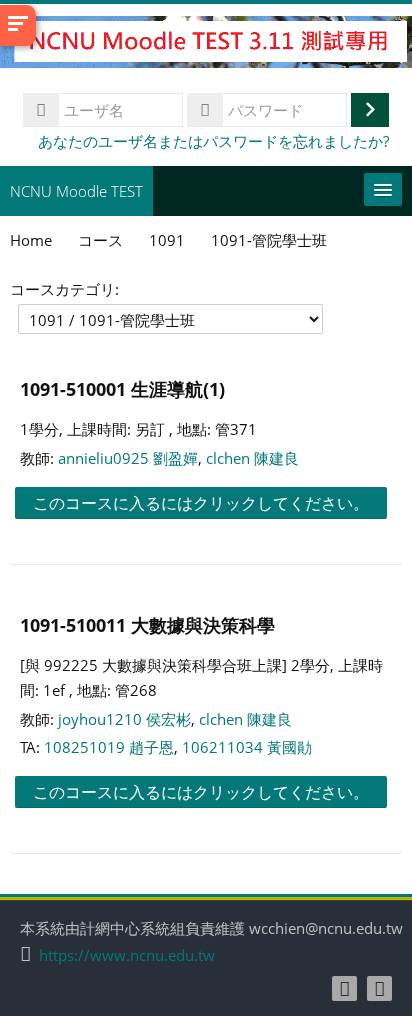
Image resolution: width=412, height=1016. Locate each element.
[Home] (206, 45)
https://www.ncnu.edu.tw (127, 955)
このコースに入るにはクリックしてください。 (201, 503)
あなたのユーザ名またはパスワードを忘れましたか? (213, 141)
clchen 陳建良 (252, 458)
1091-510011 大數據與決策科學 (147, 624)
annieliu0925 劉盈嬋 (128, 458)
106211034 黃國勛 (247, 747)
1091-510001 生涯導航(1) (122, 388)
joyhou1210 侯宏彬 (124, 719)
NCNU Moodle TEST (76, 191)
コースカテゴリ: (64, 289)
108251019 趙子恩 (109, 747)
